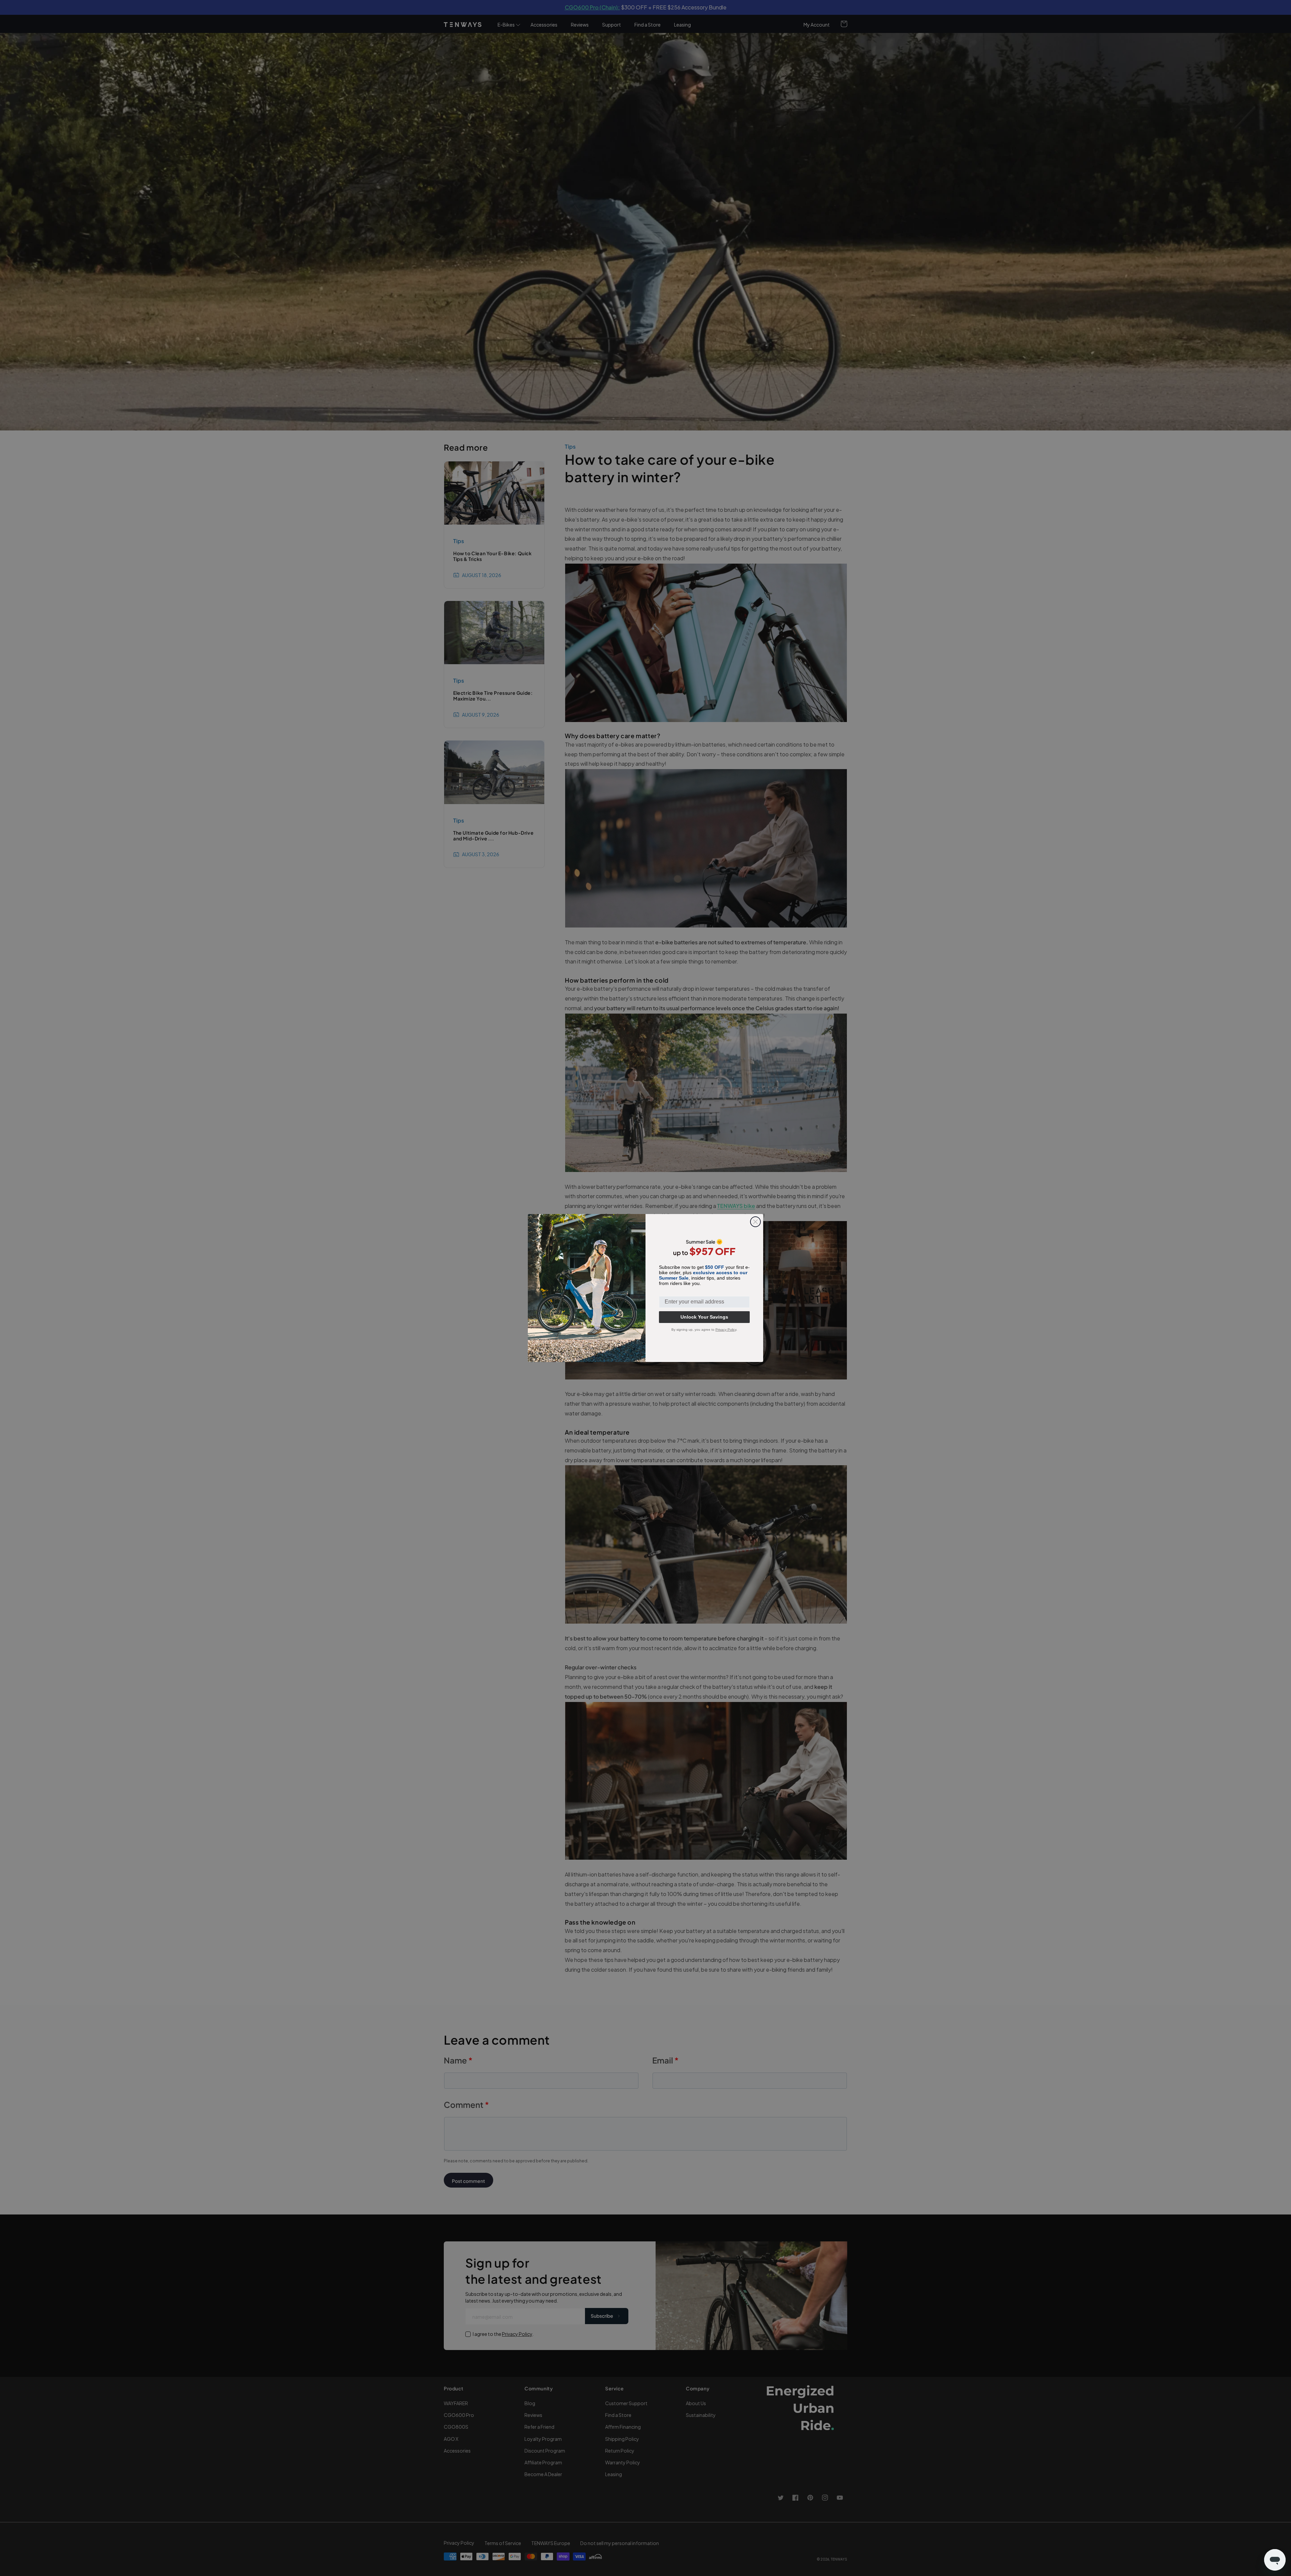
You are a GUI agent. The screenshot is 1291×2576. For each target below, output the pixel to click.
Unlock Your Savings (704, 1317)
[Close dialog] (755, 1222)
